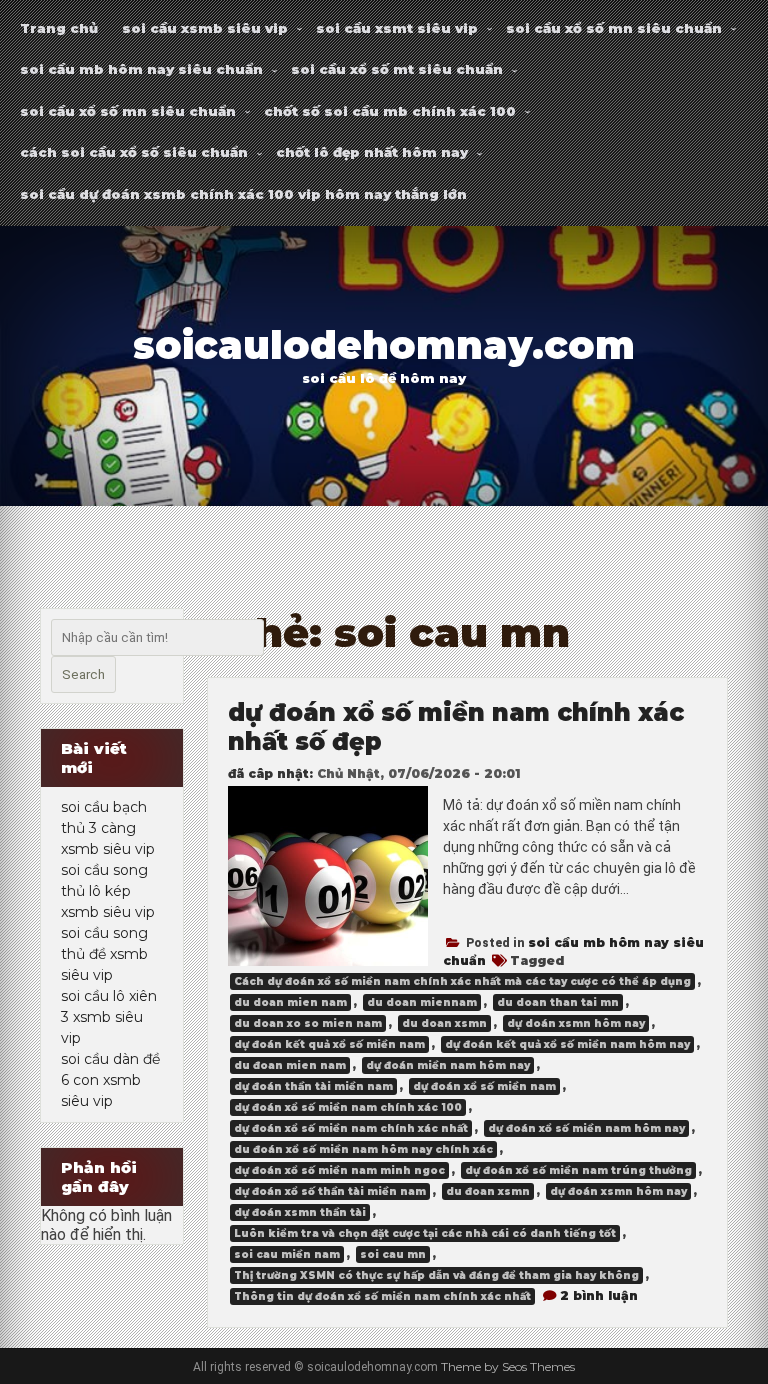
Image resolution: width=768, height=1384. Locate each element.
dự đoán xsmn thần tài (300, 1212)
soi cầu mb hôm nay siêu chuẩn (141, 69)
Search (83, 674)
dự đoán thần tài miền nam (313, 1086)
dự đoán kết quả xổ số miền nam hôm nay (567, 1044)
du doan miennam (422, 1002)
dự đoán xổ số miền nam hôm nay (586, 1128)
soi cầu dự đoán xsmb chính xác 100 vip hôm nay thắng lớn (243, 194)
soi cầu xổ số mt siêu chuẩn (397, 69)
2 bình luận (599, 1295)
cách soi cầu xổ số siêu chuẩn (134, 152)
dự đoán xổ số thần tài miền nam (330, 1191)
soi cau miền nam (287, 1254)
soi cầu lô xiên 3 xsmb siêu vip (109, 1017)
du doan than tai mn (558, 1002)
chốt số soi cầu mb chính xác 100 (390, 111)
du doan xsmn (444, 1023)
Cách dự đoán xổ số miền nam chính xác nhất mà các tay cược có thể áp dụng (462, 981)
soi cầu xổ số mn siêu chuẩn (614, 28)
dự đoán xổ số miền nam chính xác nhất (351, 1128)
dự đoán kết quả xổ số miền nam (329, 1044)
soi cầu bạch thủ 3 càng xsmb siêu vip (108, 828)
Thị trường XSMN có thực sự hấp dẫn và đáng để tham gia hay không (436, 1275)
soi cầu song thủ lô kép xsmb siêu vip (108, 891)
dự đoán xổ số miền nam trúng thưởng (578, 1170)
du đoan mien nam (290, 1065)
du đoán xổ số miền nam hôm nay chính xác (363, 1149)
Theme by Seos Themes (508, 1366)
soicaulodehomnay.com (384, 345)
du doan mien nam (290, 1002)
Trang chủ (59, 28)
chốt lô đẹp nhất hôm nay (372, 152)
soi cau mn (393, 1254)
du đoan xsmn (488, 1191)
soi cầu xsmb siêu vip (205, 28)
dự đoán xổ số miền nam (484, 1086)
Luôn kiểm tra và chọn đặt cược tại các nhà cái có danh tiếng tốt (425, 1233)
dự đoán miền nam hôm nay (448, 1065)
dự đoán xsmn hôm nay (618, 1191)
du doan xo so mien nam (308, 1023)
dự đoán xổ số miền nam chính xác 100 (348, 1107)
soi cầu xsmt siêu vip (397, 28)
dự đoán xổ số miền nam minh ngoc (339, 1170)
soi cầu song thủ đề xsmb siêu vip (104, 954)
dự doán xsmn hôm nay (576, 1023)
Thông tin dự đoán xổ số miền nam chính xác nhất (382, 1296)
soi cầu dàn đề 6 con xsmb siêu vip (110, 1080)
